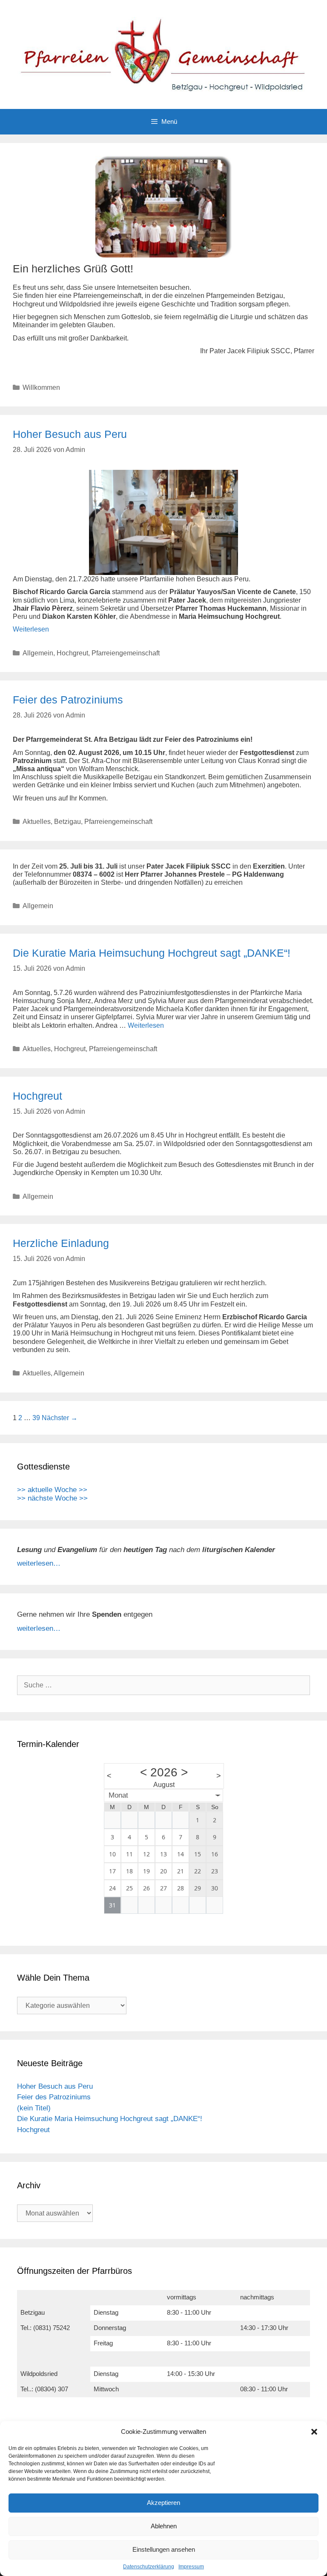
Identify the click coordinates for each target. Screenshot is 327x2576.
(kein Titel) (34, 2108)
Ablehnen (164, 2526)
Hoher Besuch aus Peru (70, 434)
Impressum (191, 2567)
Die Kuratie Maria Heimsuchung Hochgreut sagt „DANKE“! (152, 953)
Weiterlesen (31, 629)
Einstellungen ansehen (164, 2549)
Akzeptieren (163, 2503)
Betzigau (67, 822)
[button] (314, 2432)
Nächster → (60, 1418)
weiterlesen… (39, 1563)
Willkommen (41, 387)
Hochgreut (72, 653)
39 (36, 1418)
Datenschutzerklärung (149, 2567)
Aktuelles (37, 822)
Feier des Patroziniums (68, 700)
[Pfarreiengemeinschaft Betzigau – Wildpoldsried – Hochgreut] (163, 54)
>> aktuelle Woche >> (52, 1490)
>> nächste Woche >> (52, 1498)
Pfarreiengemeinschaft (126, 653)
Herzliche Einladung (61, 1243)
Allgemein (38, 653)
